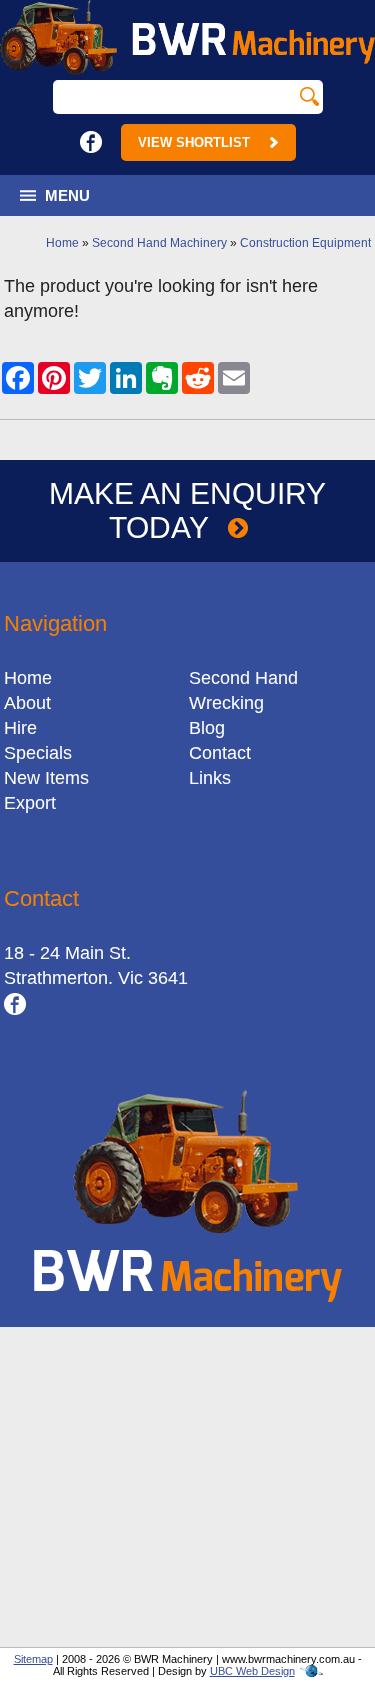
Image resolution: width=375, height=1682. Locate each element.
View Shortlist (194, 142)
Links (210, 778)
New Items (46, 778)
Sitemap (33, 1659)
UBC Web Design (252, 1671)
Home (62, 243)
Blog (207, 728)
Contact (220, 753)
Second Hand (243, 678)
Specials (38, 753)
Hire (20, 728)
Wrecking (226, 703)
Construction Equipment (305, 243)
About (27, 703)
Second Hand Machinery (159, 243)
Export (30, 803)
